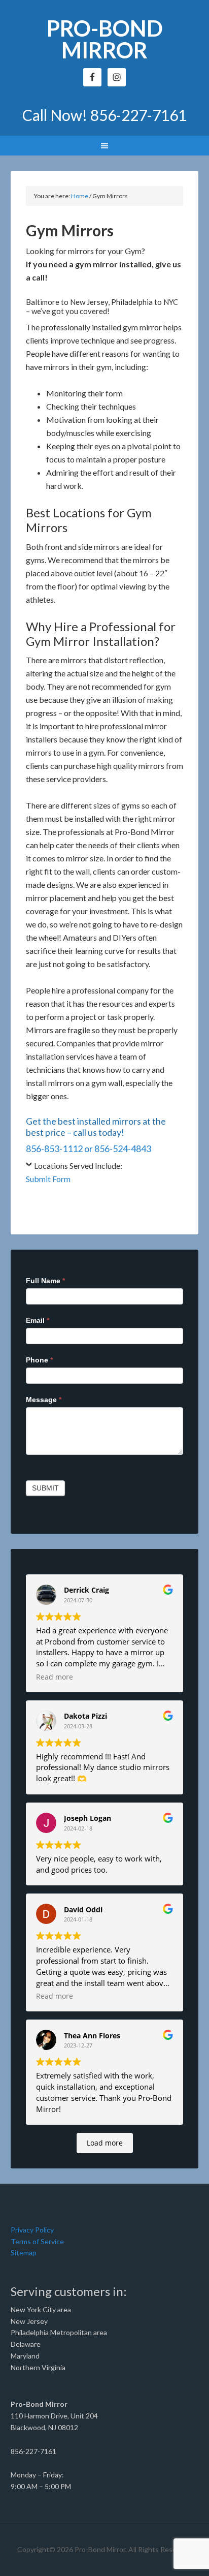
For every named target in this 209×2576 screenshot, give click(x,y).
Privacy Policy (32, 2230)
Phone (39, 1360)
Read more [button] (55, 1677)
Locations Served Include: (78, 1166)
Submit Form (48, 1179)
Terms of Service (37, 2241)
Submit (45, 1488)
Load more (105, 2143)
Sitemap (24, 2253)
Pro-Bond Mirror (105, 39)
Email (38, 1320)
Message (44, 1400)
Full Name (45, 1281)
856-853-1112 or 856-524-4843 (89, 1149)
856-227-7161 (138, 115)
